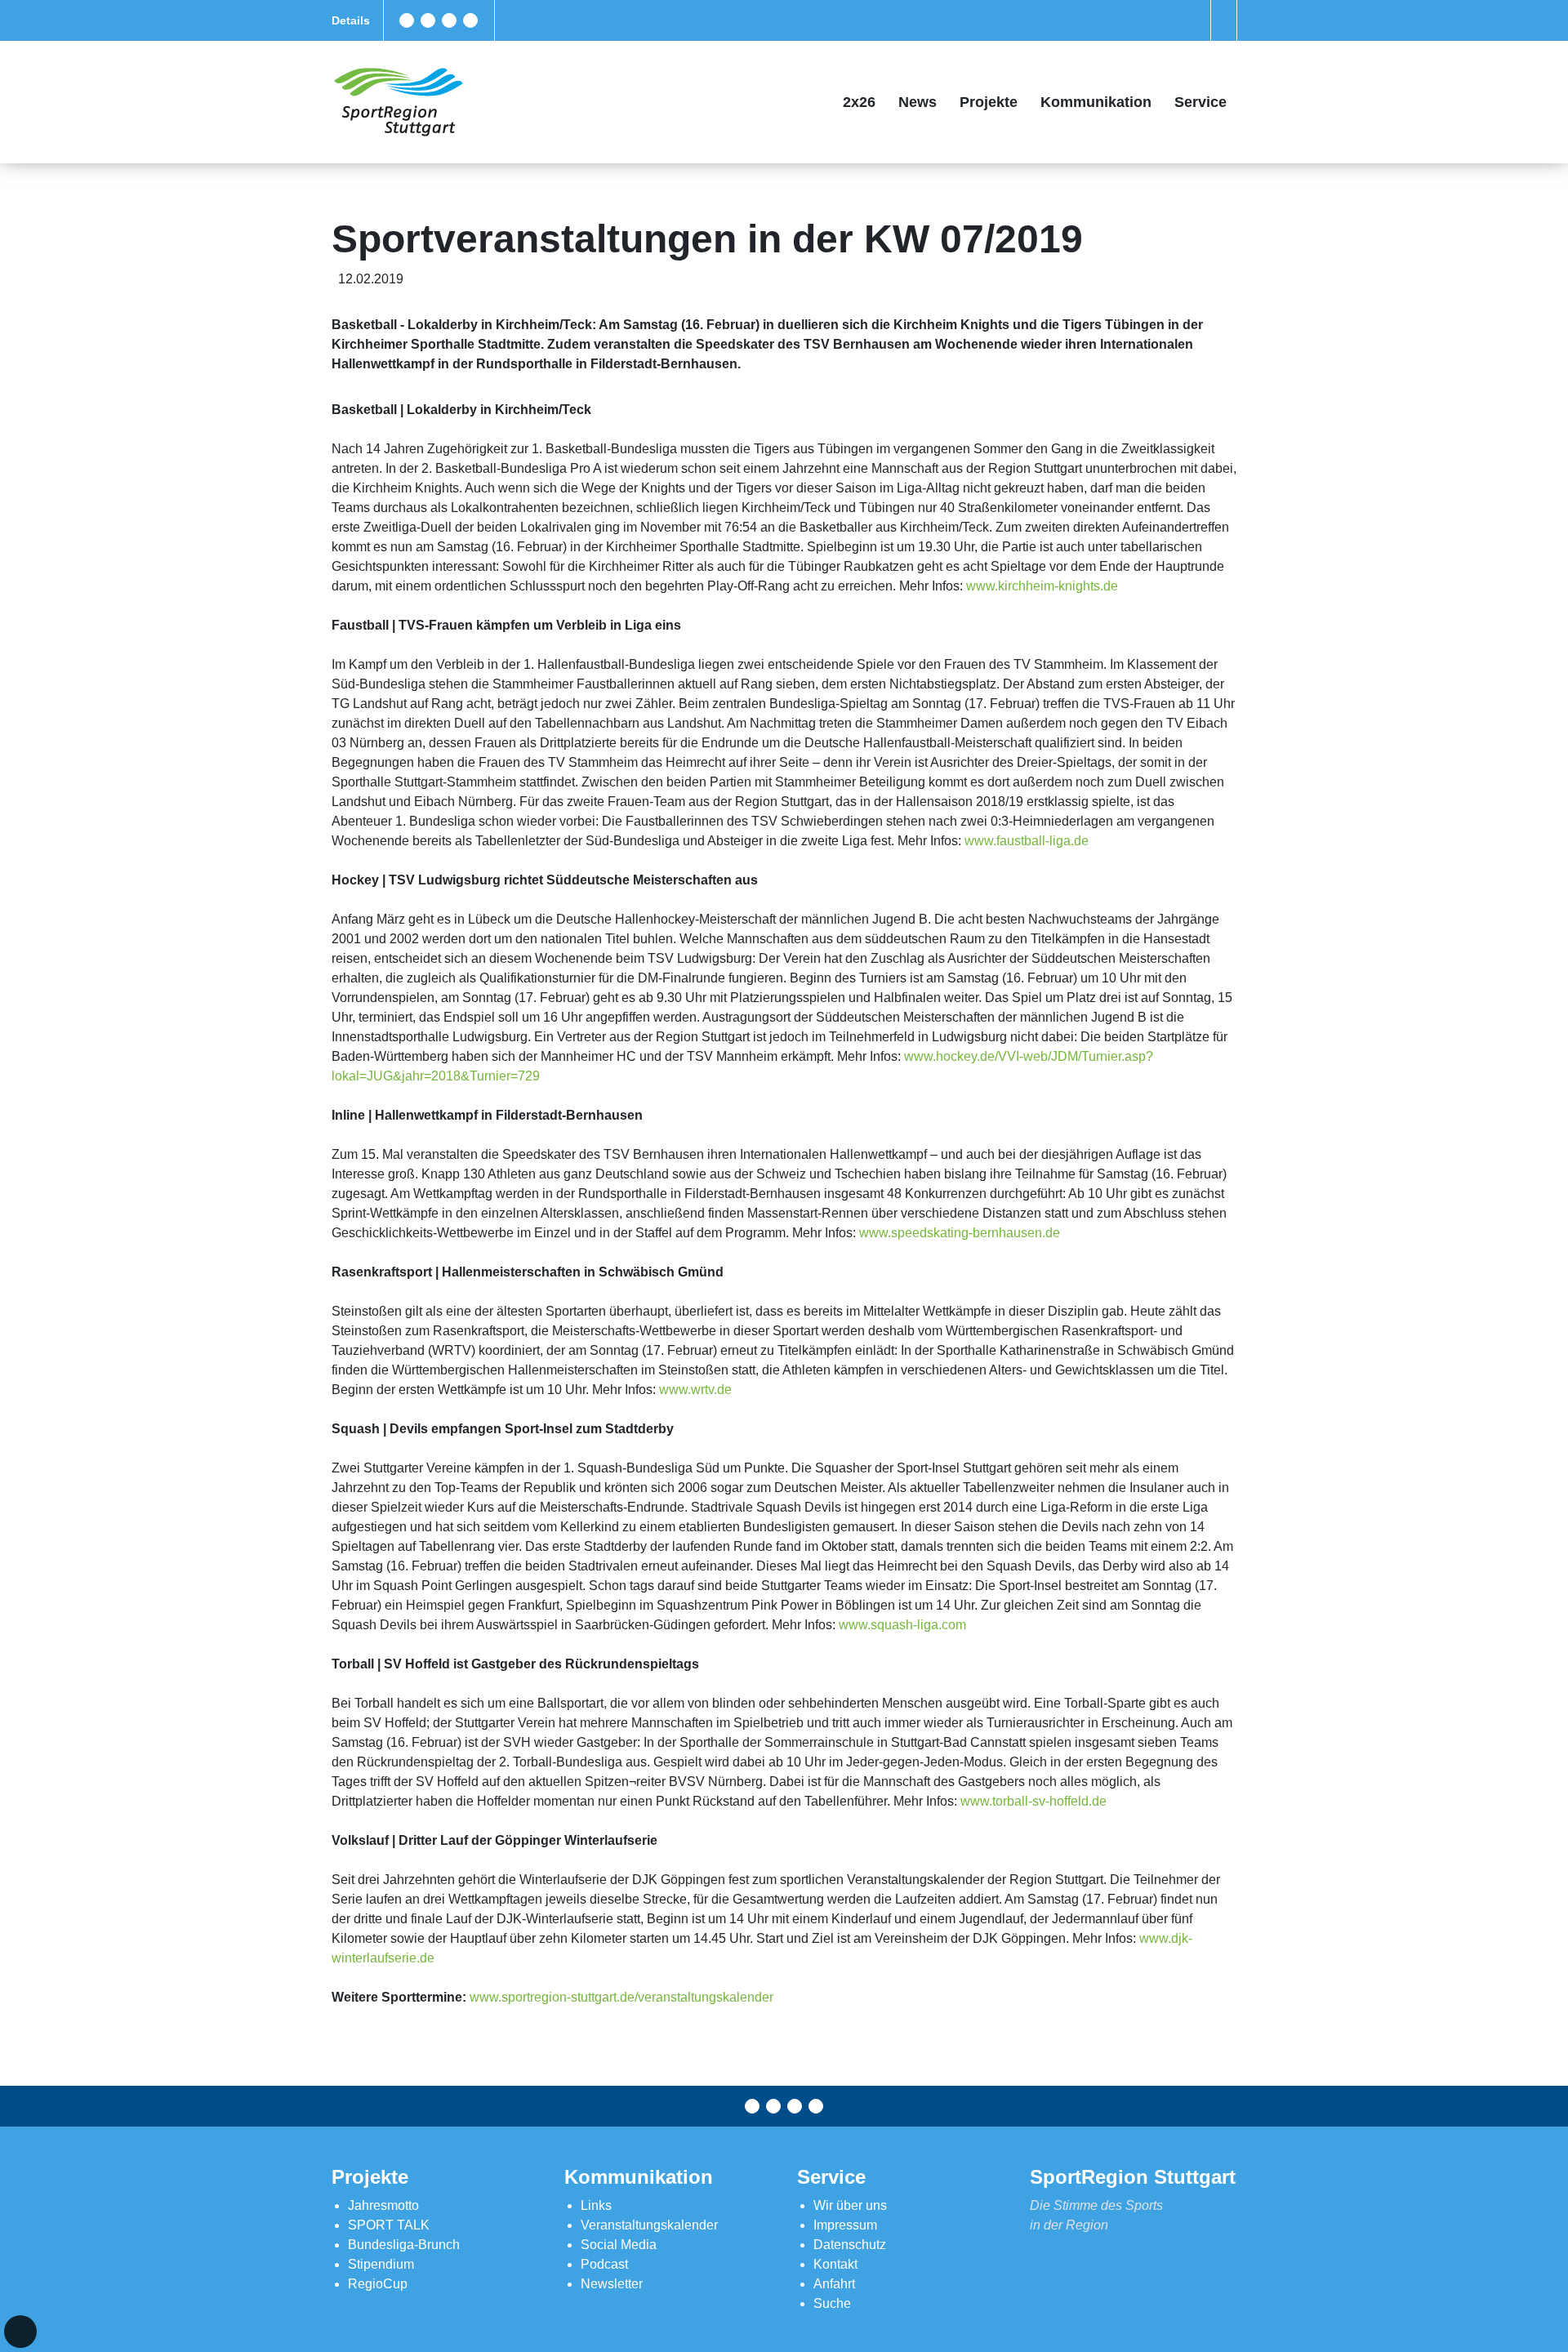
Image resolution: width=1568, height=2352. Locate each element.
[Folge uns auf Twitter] (428, 20)
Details (351, 20)
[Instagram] (449, 20)
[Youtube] (470, 20)
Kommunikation (1096, 102)
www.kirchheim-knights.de (1042, 586)
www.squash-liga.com (902, 1625)
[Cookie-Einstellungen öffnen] (20, 2332)
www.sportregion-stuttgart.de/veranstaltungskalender (621, 1997)
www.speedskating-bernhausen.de (960, 1233)
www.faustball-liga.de (1027, 841)
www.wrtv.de (695, 1390)
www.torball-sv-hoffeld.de (1033, 1801)
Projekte (989, 102)
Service (1200, 102)
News (918, 102)
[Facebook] (407, 20)
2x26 (859, 102)
